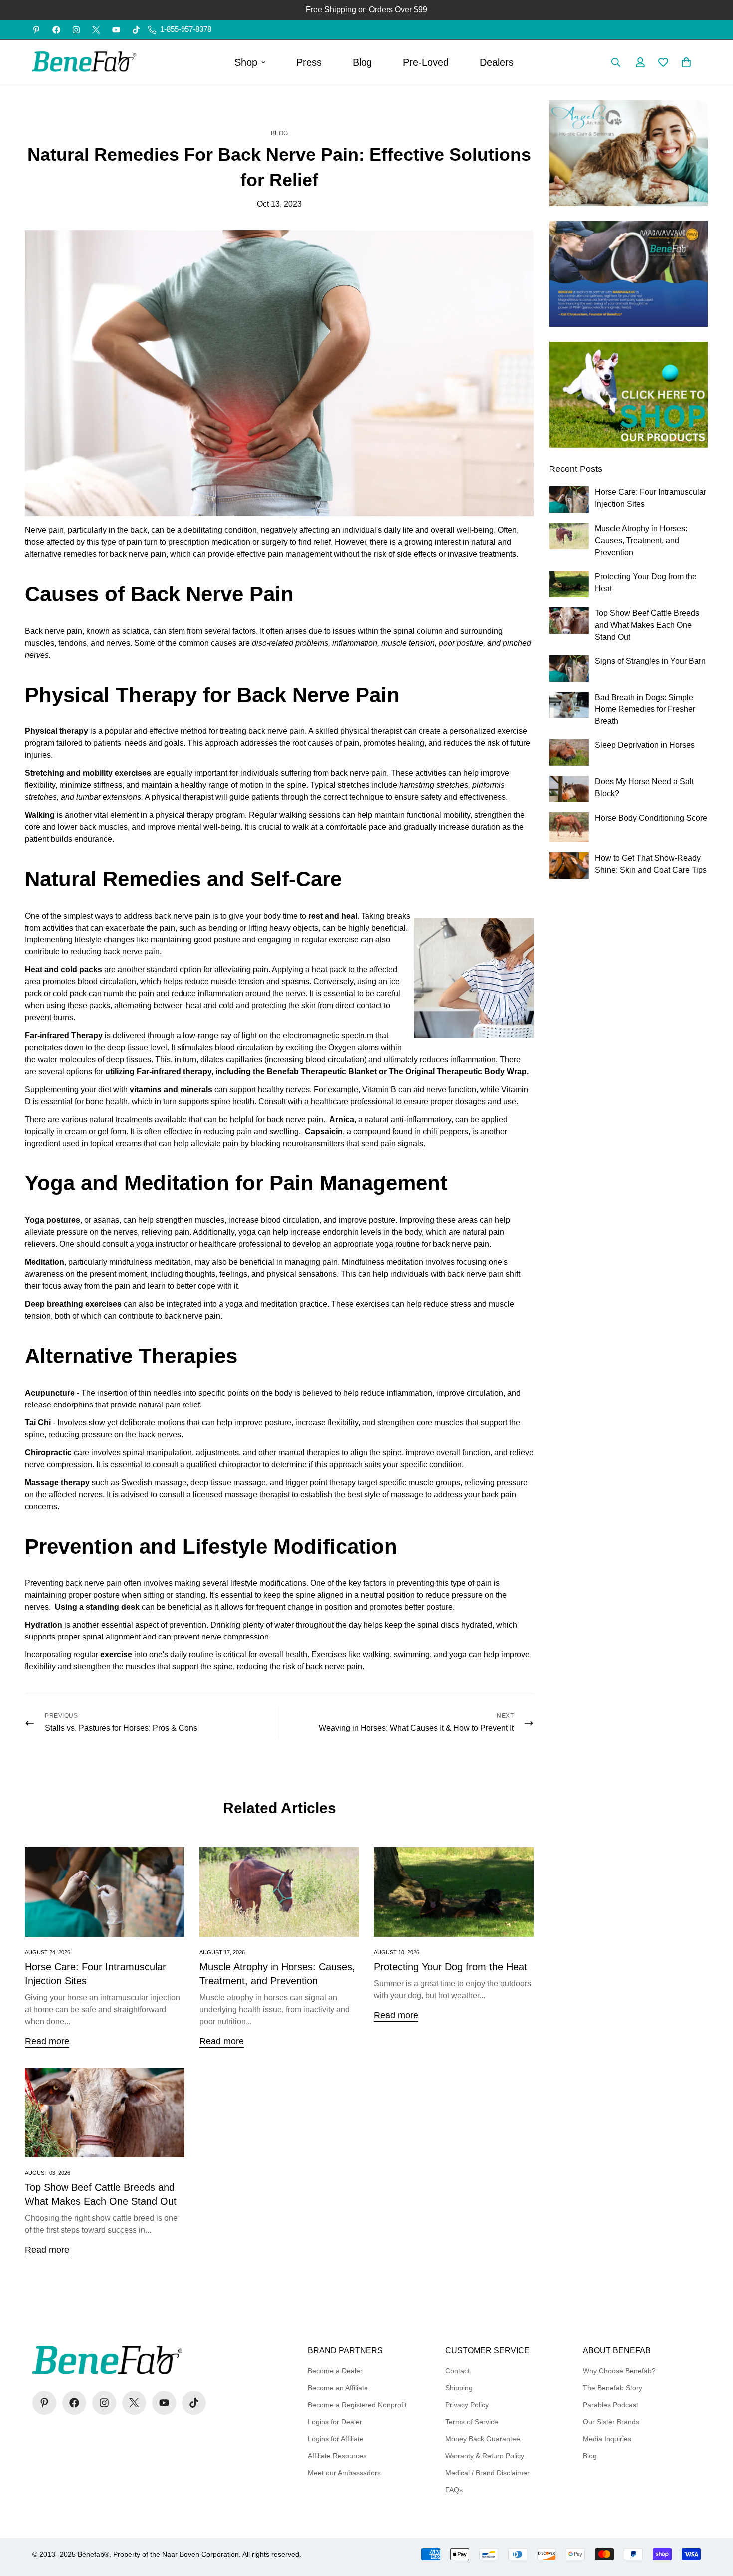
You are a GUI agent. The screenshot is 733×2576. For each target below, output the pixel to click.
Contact (458, 2371)
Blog (362, 62)
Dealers (497, 62)
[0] (686, 62)
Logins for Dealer (335, 2422)
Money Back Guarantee (483, 2439)
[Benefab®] (85, 62)
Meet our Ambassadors (344, 2473)
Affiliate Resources (337, 2456)
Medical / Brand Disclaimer (487, 2473)
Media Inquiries (607, 2439)
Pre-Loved (426, 62)
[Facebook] (56, 30)
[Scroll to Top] (714, 2522)
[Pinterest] (36, 30)
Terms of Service (472, 2422)
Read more (47, 2041)
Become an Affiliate (338, 2388)
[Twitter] (96, 30)
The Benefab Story (613, 2388)
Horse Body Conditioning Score (651, 818)
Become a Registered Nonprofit (357, 2405)
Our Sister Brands (611, 2422)
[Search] (616, 62)
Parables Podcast (611, 2405)
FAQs (454, 2490)
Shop (246, 62)
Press (309, 62)
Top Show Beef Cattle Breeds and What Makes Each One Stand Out (647, 625)
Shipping (459, 2388)
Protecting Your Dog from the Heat (451, 1967)
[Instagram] (76, 30)
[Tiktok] (136, 30)
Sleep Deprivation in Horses (645, 745)
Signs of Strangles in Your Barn (650, 661)
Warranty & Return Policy (485, 2456)
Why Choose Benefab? (619, 2371)
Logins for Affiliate (336, 2439)
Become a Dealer (335, 2371)
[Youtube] (116, 30)
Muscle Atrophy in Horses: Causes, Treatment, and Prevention (641, 541)
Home (261, 106)
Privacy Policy (467, 2405)
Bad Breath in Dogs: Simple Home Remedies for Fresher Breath (645, 709)
